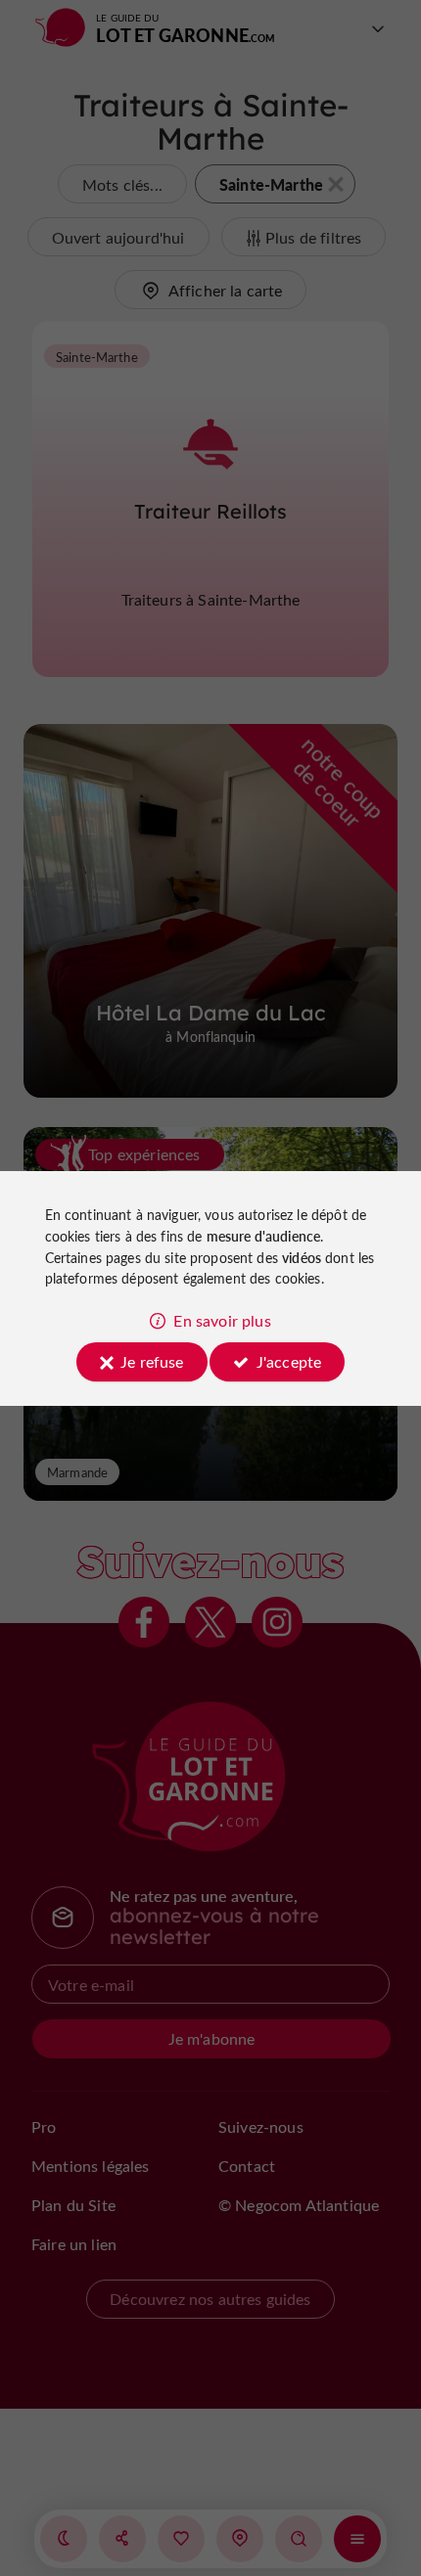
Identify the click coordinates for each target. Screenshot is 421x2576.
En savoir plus (222, 1320)
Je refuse (152, 1361)
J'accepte (289, 1361)
